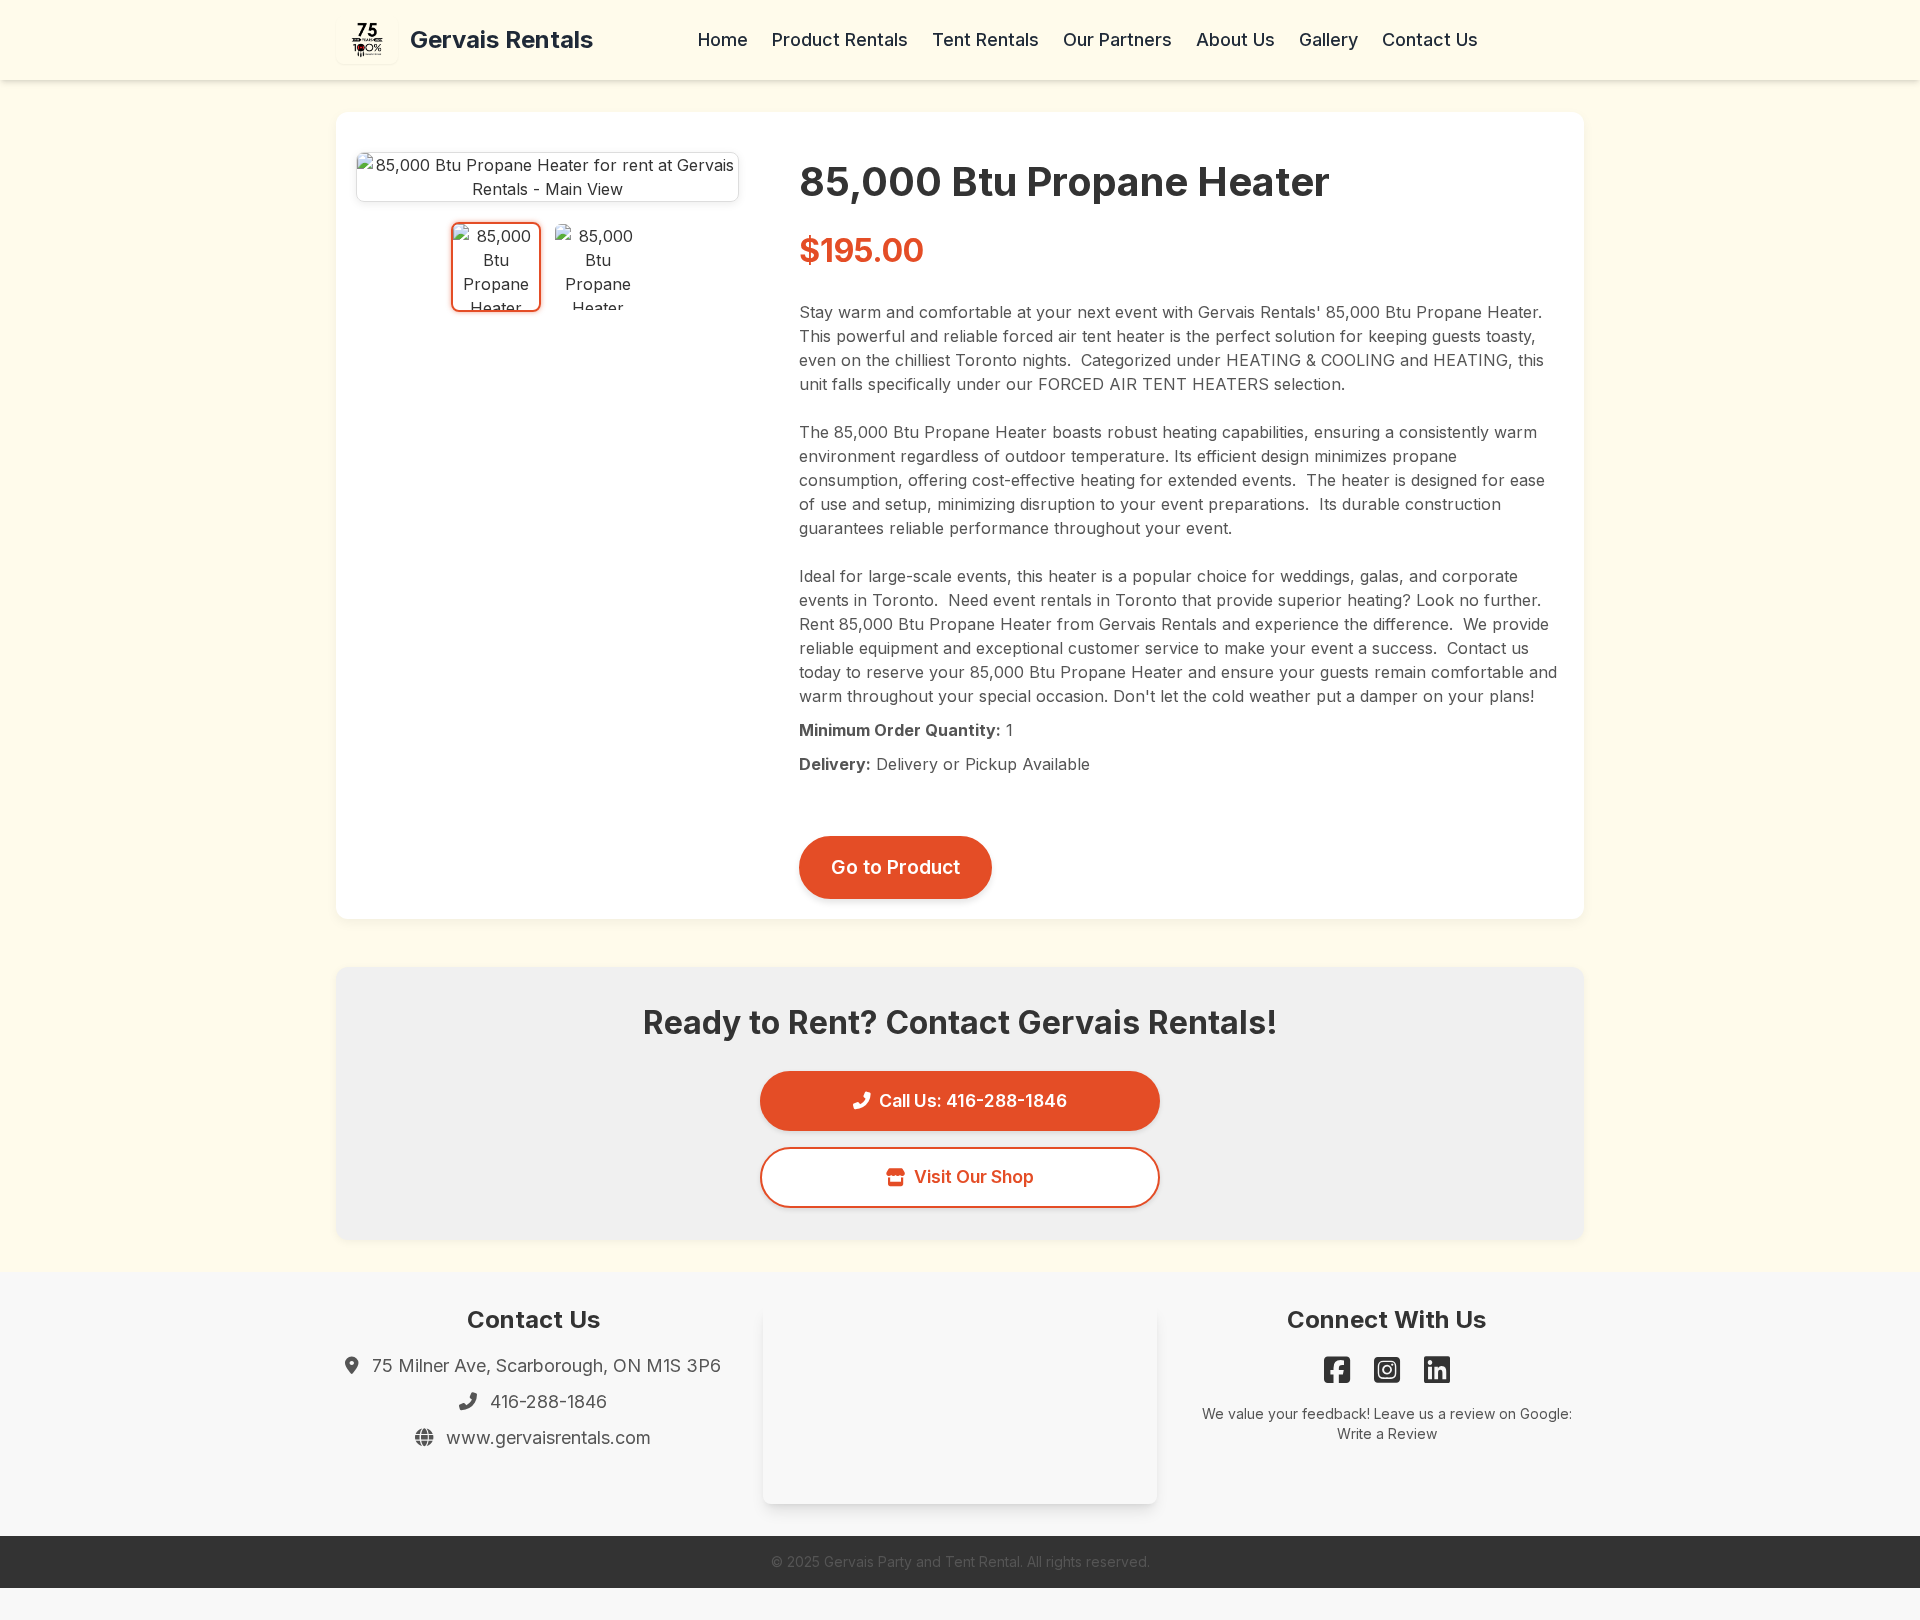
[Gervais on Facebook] (1337, 1370)
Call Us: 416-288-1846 (973, 1100)
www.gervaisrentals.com (548, 1437)
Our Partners (1117, 39)
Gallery (1328, 39)
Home (723, 39)
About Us (1235, 39)
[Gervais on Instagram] (1387, 1370)
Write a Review (1387, 1433)
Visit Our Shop (974, 1176)
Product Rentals (840, 39)
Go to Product (895, 867)
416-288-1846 (548, 1401)
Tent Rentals (985, 39)
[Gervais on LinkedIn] (1437, 1370)
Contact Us (1430, 39)
